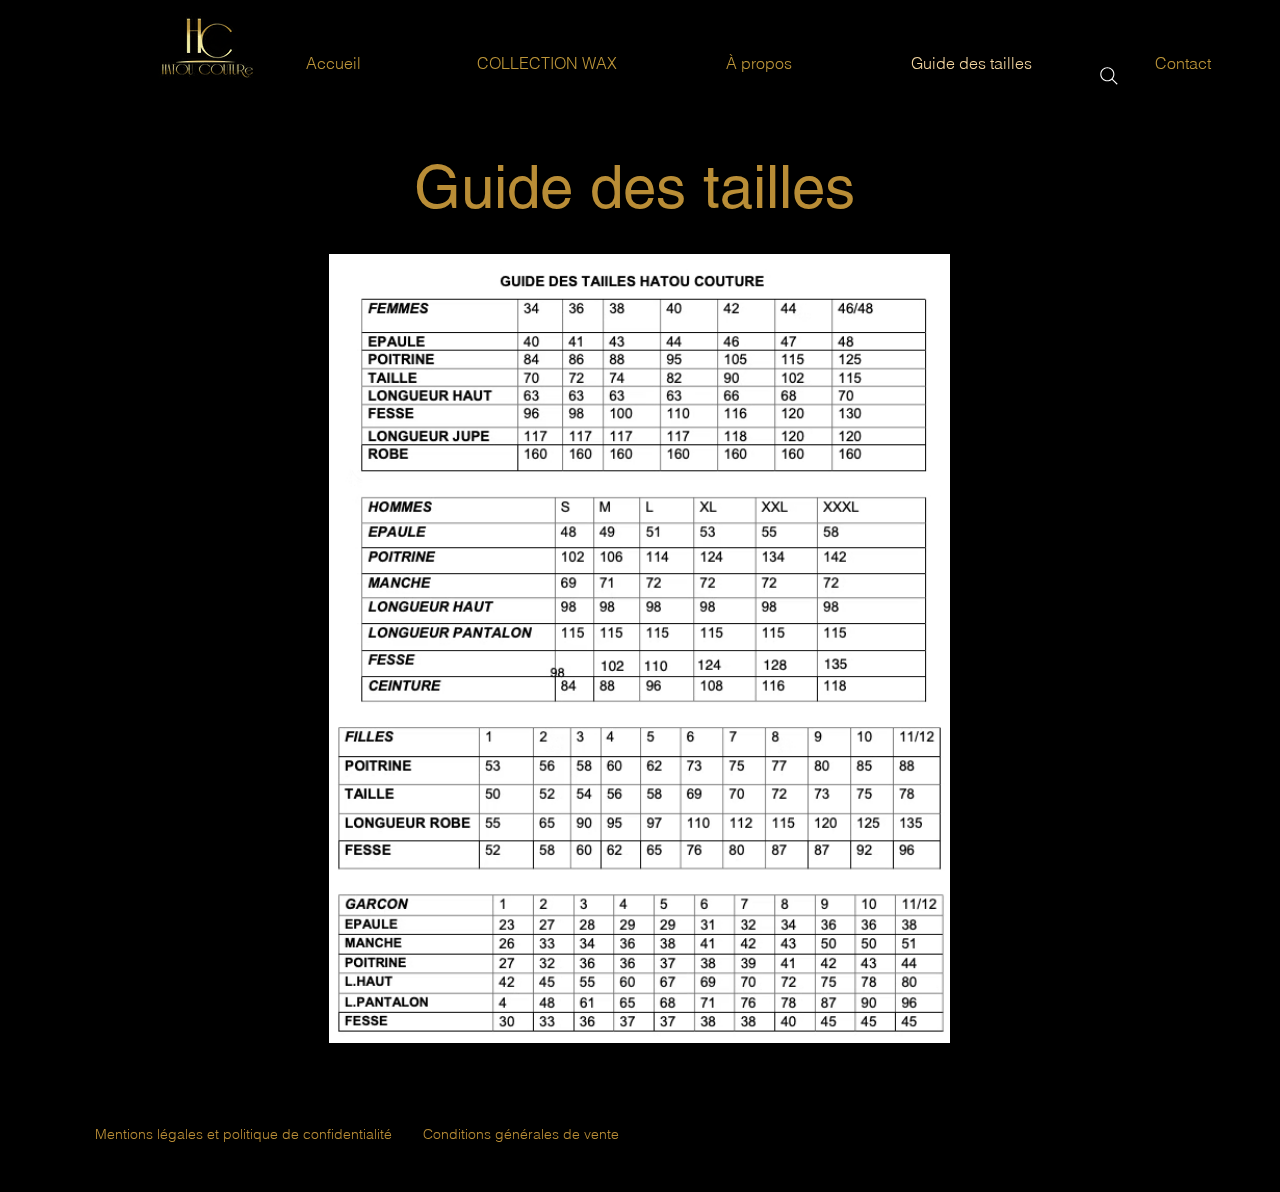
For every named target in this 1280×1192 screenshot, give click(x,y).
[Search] (1109, 76)
